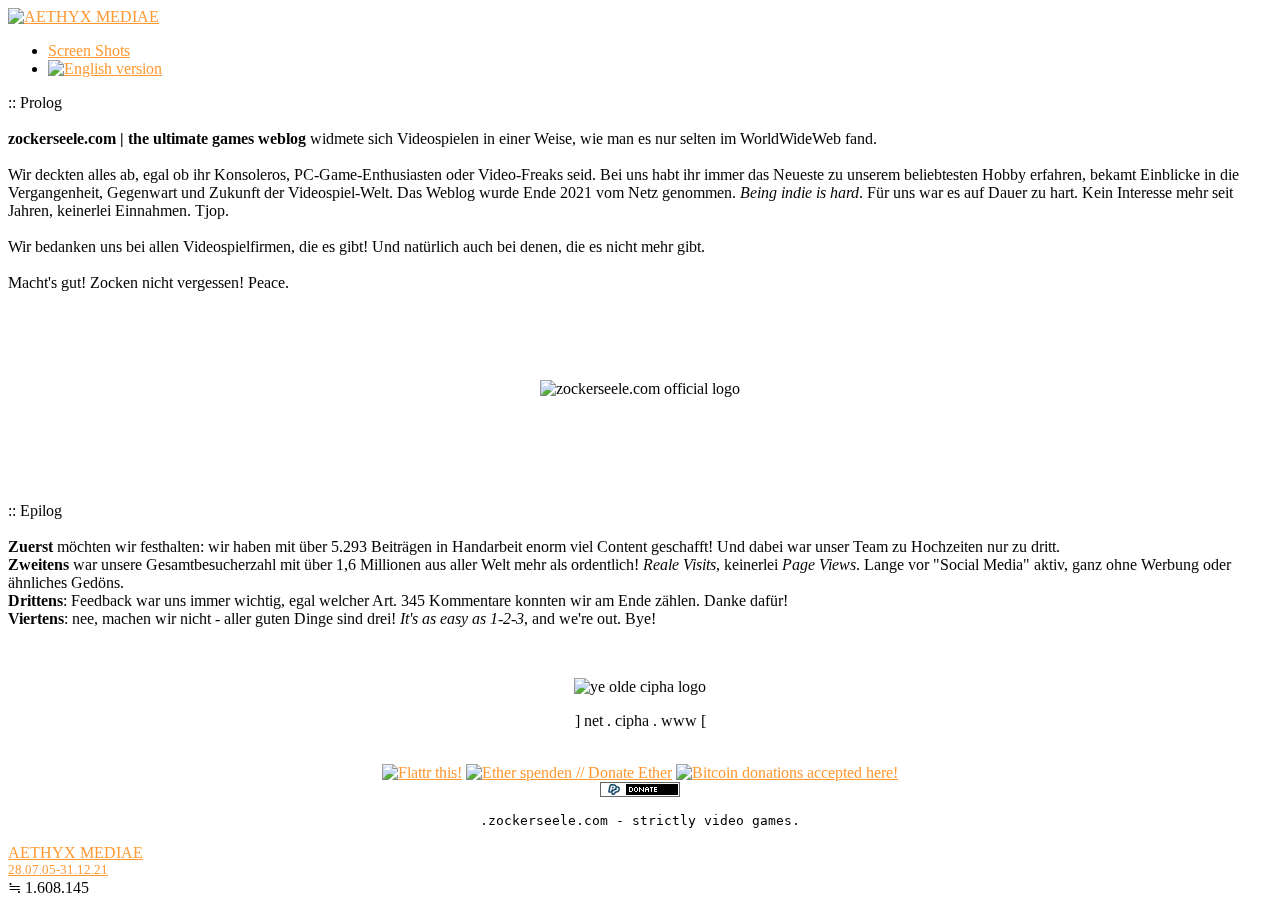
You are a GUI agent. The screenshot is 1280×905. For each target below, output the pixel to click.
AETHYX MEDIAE (75, 852)
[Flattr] (422, 772)
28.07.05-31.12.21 (58, 869)
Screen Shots (89, 50)
